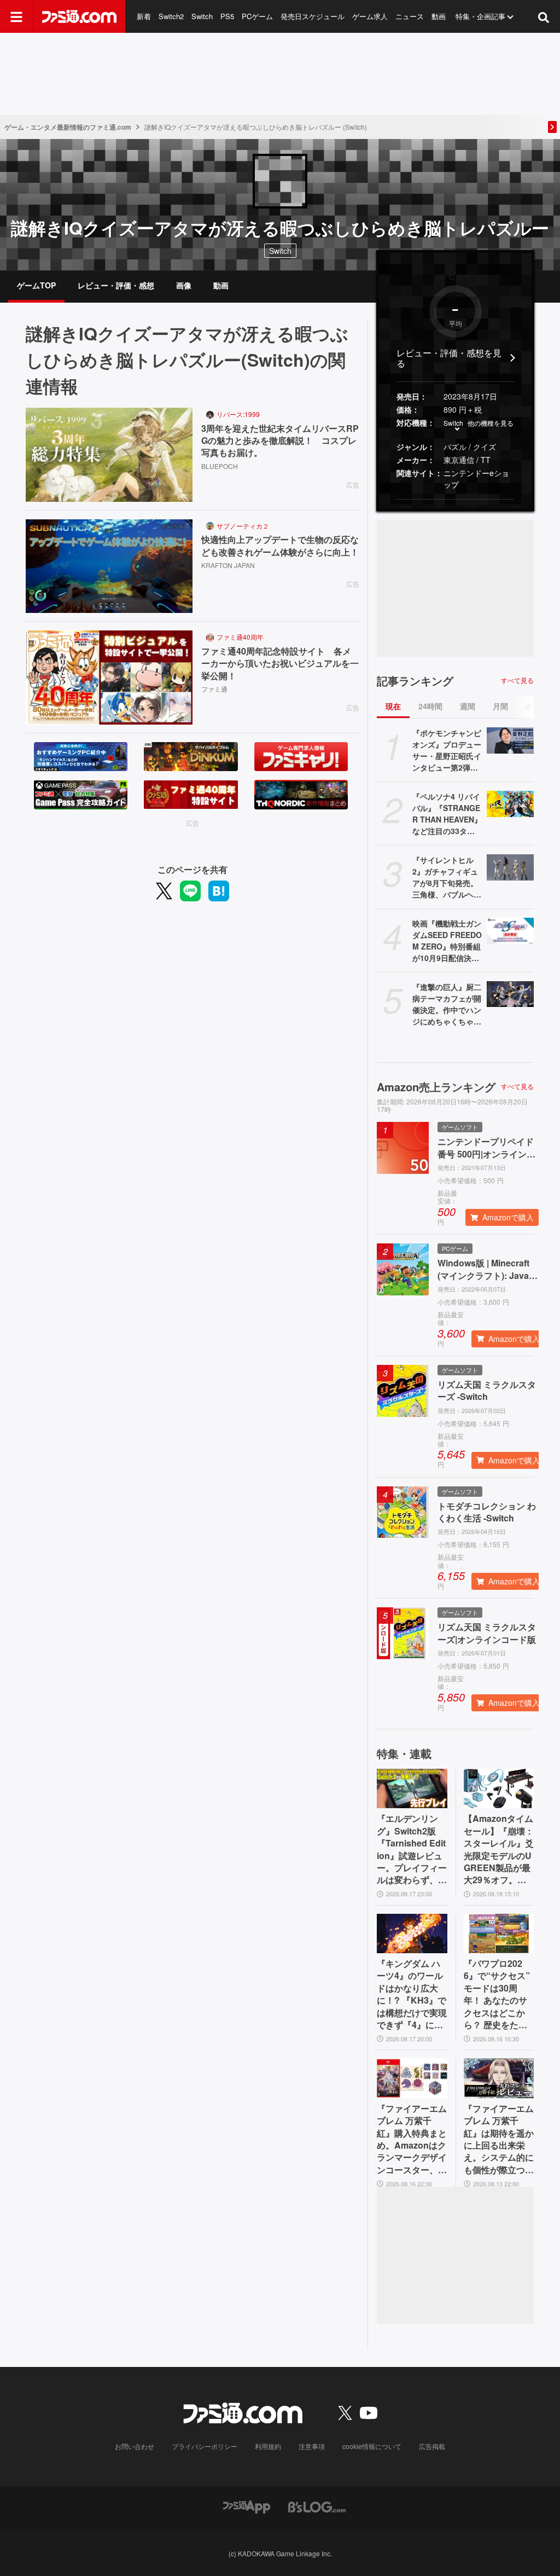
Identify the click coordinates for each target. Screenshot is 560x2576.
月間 (500, 706)
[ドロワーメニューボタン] (16, 16)
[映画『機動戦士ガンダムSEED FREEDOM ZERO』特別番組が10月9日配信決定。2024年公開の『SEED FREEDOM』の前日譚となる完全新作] (510, 931)
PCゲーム (257, 16)
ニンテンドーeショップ (476, 479)
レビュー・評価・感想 (116, 285)
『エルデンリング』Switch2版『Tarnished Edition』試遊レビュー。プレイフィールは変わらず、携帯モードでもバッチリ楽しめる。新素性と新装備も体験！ (412, 1849)
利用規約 (268, 2446)
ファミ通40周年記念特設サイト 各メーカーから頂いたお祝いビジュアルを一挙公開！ (280, 664)
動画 (439, 16)
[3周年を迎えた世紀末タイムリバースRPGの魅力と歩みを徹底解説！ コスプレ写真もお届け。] (109, 455)
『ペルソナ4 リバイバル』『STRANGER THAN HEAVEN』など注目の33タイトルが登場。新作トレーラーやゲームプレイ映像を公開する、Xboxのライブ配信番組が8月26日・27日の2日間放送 (447, 814)
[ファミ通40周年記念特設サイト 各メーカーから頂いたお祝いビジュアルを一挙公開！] (109, 678)
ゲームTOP (36, 285)
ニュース (410, 16)
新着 (144, 16)
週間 (468, 706)
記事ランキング (415, 681)
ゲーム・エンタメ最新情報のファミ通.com (68, 127)
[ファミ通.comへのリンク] (79, 16)
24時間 (430, 706)
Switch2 (171, 16)
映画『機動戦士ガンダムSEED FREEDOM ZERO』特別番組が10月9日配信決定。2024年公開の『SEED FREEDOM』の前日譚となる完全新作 (447, 941)
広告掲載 (432, 2446)
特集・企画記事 (480, 16)
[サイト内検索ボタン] (544, 16)
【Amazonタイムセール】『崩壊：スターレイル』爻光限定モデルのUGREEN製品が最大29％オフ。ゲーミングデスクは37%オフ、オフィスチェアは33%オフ (499, 1849)
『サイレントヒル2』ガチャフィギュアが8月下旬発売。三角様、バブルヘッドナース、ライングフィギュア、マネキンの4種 (447, 877)
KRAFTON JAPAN (228, 565)
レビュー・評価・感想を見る (449, 358)
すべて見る (517, 680)
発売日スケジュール (313, 16)
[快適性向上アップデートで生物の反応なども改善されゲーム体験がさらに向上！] (109, 566)
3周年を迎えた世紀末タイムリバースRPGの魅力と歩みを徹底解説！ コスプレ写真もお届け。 (280, 441)
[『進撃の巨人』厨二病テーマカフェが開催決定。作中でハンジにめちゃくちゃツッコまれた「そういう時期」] (510, 994)
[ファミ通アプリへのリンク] (247, 2506)
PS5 (227, 16)
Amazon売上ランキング (436, 1087)
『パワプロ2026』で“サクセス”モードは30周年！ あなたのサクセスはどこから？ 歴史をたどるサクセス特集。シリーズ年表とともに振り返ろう (499, 1994)
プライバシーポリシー (205, 2446)
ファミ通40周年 (240, 637)
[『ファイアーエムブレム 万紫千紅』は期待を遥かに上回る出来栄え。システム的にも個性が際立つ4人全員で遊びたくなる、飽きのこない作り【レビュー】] (499, 2078)
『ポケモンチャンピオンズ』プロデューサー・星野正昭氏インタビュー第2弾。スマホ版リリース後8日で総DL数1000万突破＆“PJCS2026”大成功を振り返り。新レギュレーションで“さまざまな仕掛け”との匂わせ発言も (447, 750)
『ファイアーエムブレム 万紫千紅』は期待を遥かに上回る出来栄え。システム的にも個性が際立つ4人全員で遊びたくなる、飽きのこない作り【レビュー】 (499, 2139)
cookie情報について (372, 2446)
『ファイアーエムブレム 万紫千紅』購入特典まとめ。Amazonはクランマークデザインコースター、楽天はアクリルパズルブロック (412, 2139)
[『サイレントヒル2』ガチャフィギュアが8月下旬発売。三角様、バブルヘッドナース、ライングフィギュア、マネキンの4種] (510, 867)
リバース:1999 (238, 414)
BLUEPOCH (220, 466)
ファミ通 (214, 689)
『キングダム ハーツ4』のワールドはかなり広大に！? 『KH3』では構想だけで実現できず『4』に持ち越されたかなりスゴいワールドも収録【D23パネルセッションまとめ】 (412, 1994)
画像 (184, 285)
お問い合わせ (135, 2446)
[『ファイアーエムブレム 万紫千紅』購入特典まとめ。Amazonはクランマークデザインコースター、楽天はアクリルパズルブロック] (412, 2078)
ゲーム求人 (370, 16)
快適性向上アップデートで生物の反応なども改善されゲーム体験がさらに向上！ (280, 546)
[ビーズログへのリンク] (317, 2506)
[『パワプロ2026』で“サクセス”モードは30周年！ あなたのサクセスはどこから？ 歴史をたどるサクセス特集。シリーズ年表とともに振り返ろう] (499, 1934)
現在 (393, 706)
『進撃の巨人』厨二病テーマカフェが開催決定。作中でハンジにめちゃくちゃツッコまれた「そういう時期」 (447, 1004)
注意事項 (312, 2446)
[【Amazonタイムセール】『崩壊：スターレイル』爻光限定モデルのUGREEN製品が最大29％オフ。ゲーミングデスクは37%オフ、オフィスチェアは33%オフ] (499, 1788)
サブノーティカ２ (243, 526)
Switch (202, 16)
